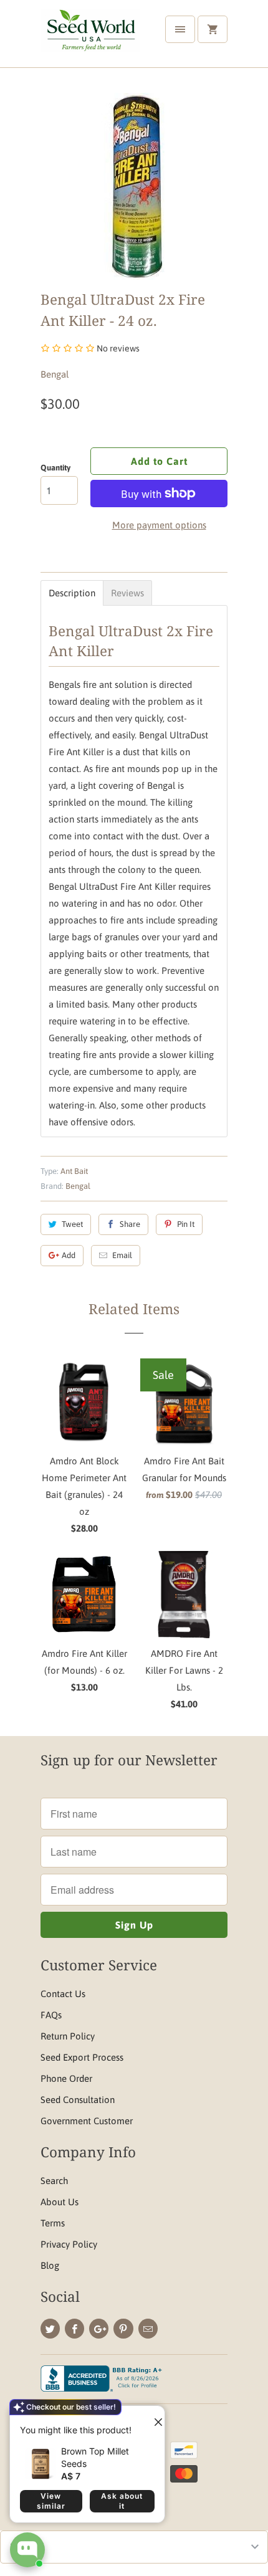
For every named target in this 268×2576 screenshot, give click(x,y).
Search (54, 2181)
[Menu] (180, 29)
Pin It (186, 1224)
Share (130, 1224)
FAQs (51, 2015)
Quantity (55, 468)
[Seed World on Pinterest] (123, 2329)
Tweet (72, 1224)
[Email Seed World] (148, 2329)
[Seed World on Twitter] (50, 2329)
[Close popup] (153, 2417)
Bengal (55, 374)
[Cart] (213, 29)
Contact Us (63, 1994)
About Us (60, 2202)
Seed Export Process (82, 2057)
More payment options (159, 525)
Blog (50, 2265)
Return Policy (68, 2036)
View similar (51, 2501)
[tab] (72, 593)
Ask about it (122, 2501)
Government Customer (87, 2121)
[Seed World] (90, 38)
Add (69, 1255)
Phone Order (66, 2078)
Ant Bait (74, 1171)
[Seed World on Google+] (99, 2329)
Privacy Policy (69, 2244)
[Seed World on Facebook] (74, 2329)
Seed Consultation (78, 2100)
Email (122, 1255)
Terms (53, 2223)
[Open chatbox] (27, 2550)
